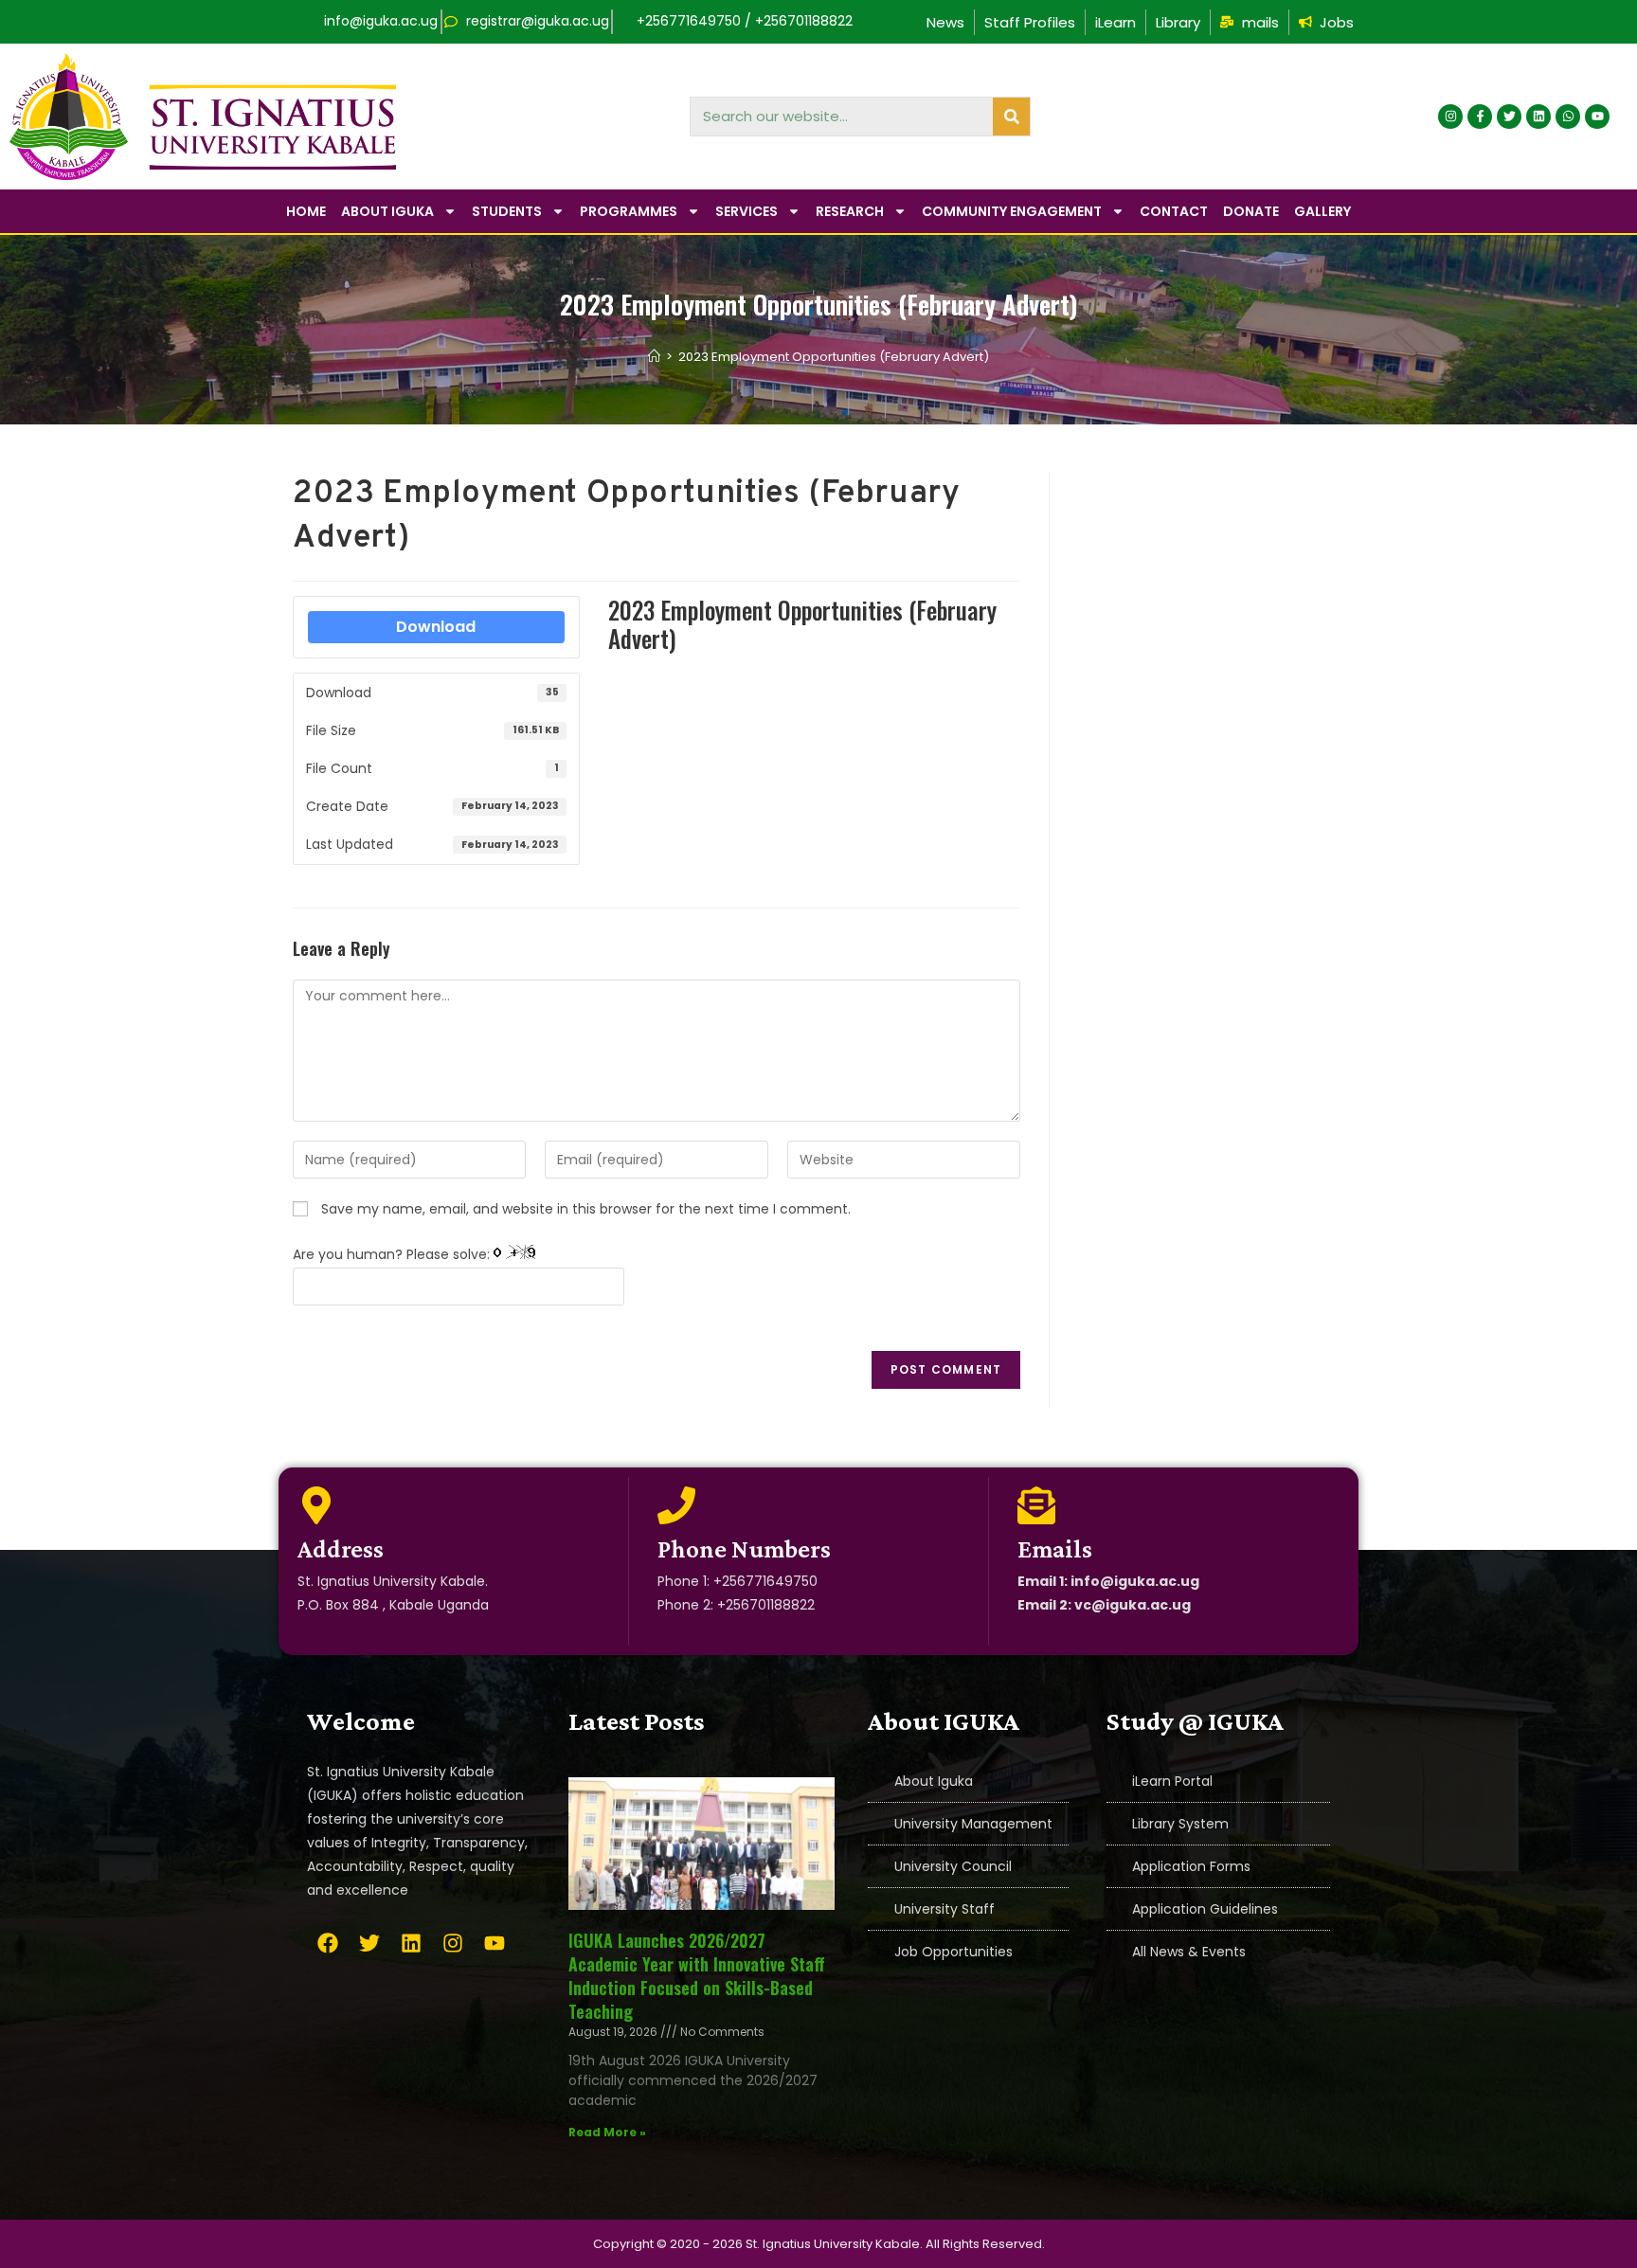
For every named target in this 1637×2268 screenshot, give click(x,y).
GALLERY (1322, 211)
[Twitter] (1509, 117)
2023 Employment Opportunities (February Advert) (834, 357)
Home (306, 211)
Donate (1251, 211)
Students (507, 211)
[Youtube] (1597, 117)
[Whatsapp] (1568, 117)
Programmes (629, 211)
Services (747, 211)
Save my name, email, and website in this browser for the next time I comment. (586, 1209)
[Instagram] (1450, 117)
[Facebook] (328, 1943)
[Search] (1011, 117)
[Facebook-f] (1480, 117)
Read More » (607, 2132)
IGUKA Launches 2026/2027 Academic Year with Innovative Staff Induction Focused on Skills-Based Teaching (697, 1976)
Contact (1174, 211)
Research (850, 211)
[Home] (654, 357)
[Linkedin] (1538, 117)
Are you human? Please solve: (393, 1254)
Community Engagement (1012, 211)
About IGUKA (387, 211)
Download (436, 627)
